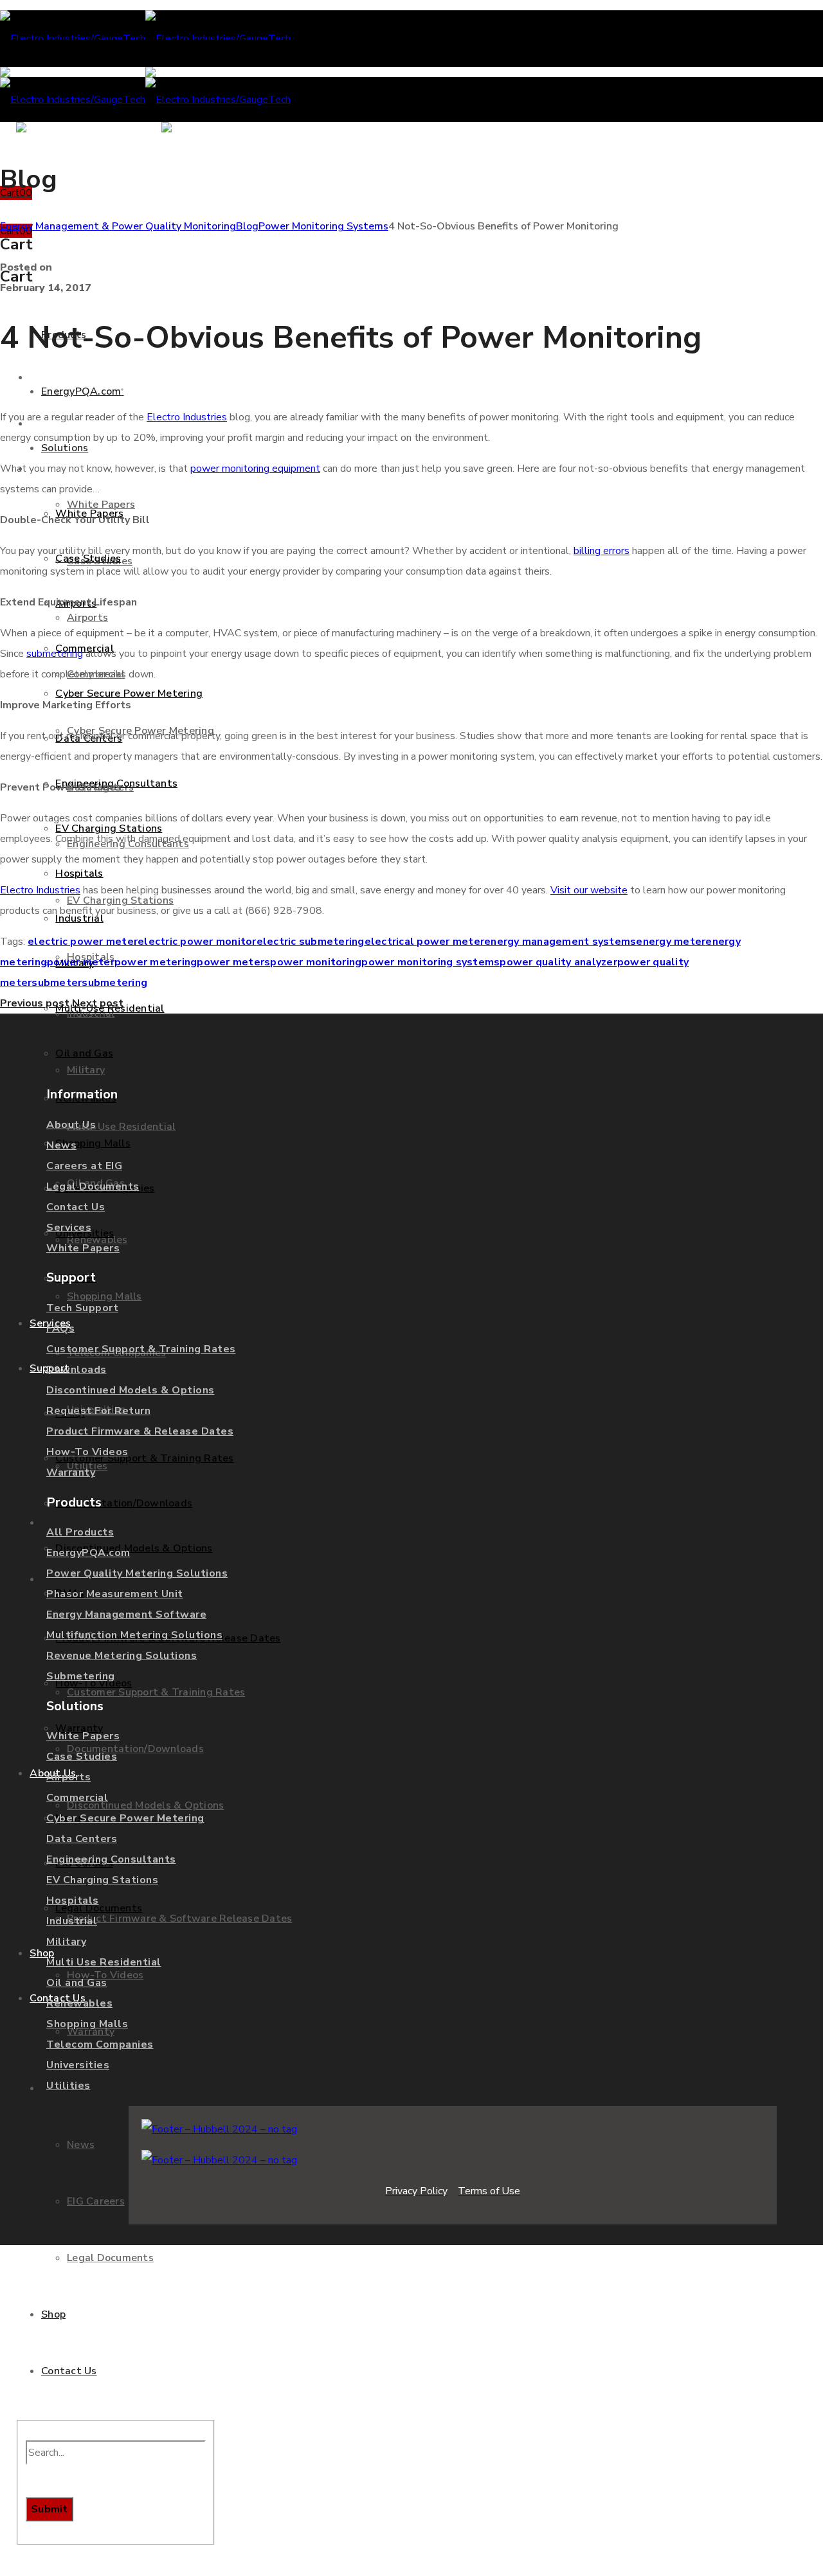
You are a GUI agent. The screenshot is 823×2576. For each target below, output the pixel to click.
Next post (98, 1003)
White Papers (83, 1248)
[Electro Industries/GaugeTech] (145, 39)
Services (69, 1228)
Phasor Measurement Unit (115, 1594)
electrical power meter (425, 942)
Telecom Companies (100, 2044)
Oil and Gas (77, 1983)
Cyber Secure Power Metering (125, 1818)
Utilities (68, 2086)
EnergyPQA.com (88, 1553)
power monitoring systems (430, 962)
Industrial (72, 1921)
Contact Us (76, 1207)
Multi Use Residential (104, 1962)
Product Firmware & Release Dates (140, 1431)
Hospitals (73, 1901)
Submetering (81, 1676)
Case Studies (82, 1757)
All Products (80, 1532)
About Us (71, 1125)
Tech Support (82, 1308)
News (61, 1145)
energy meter (671, 942)
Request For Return (98, 1411)
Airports (68, 1777)
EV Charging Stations (102, 1880)
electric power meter (83, 942)
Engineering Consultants (111, 1859)
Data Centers (82, 1839)
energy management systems (560, 942)
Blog (247, 226)
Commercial (77, 1798)
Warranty (71, 1472)
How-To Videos (87, 1452)
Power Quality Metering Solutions (137, 1573)
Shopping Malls (87, 2024)
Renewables (79, 2003)
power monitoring (316, 962)
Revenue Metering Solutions (122, 1656)
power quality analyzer (558, 962)
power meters (233, 962)
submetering (114, 983)
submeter (57, 983)
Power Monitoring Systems (323, 226)
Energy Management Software (126, 1614)
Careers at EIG (84, 1166)
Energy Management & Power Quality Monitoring (118, 226)
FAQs (60, 1328)
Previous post (35, 1003)
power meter (81, 962)
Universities (78, 2065)
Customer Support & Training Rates (141, 1349)
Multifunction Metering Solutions (134, 1635)
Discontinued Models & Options (131, 1390)
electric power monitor (197, 942)
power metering (156, 962)
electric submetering (311, 942)
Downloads (77, 1370)
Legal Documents (93, 1186)
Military (66, 1942)
